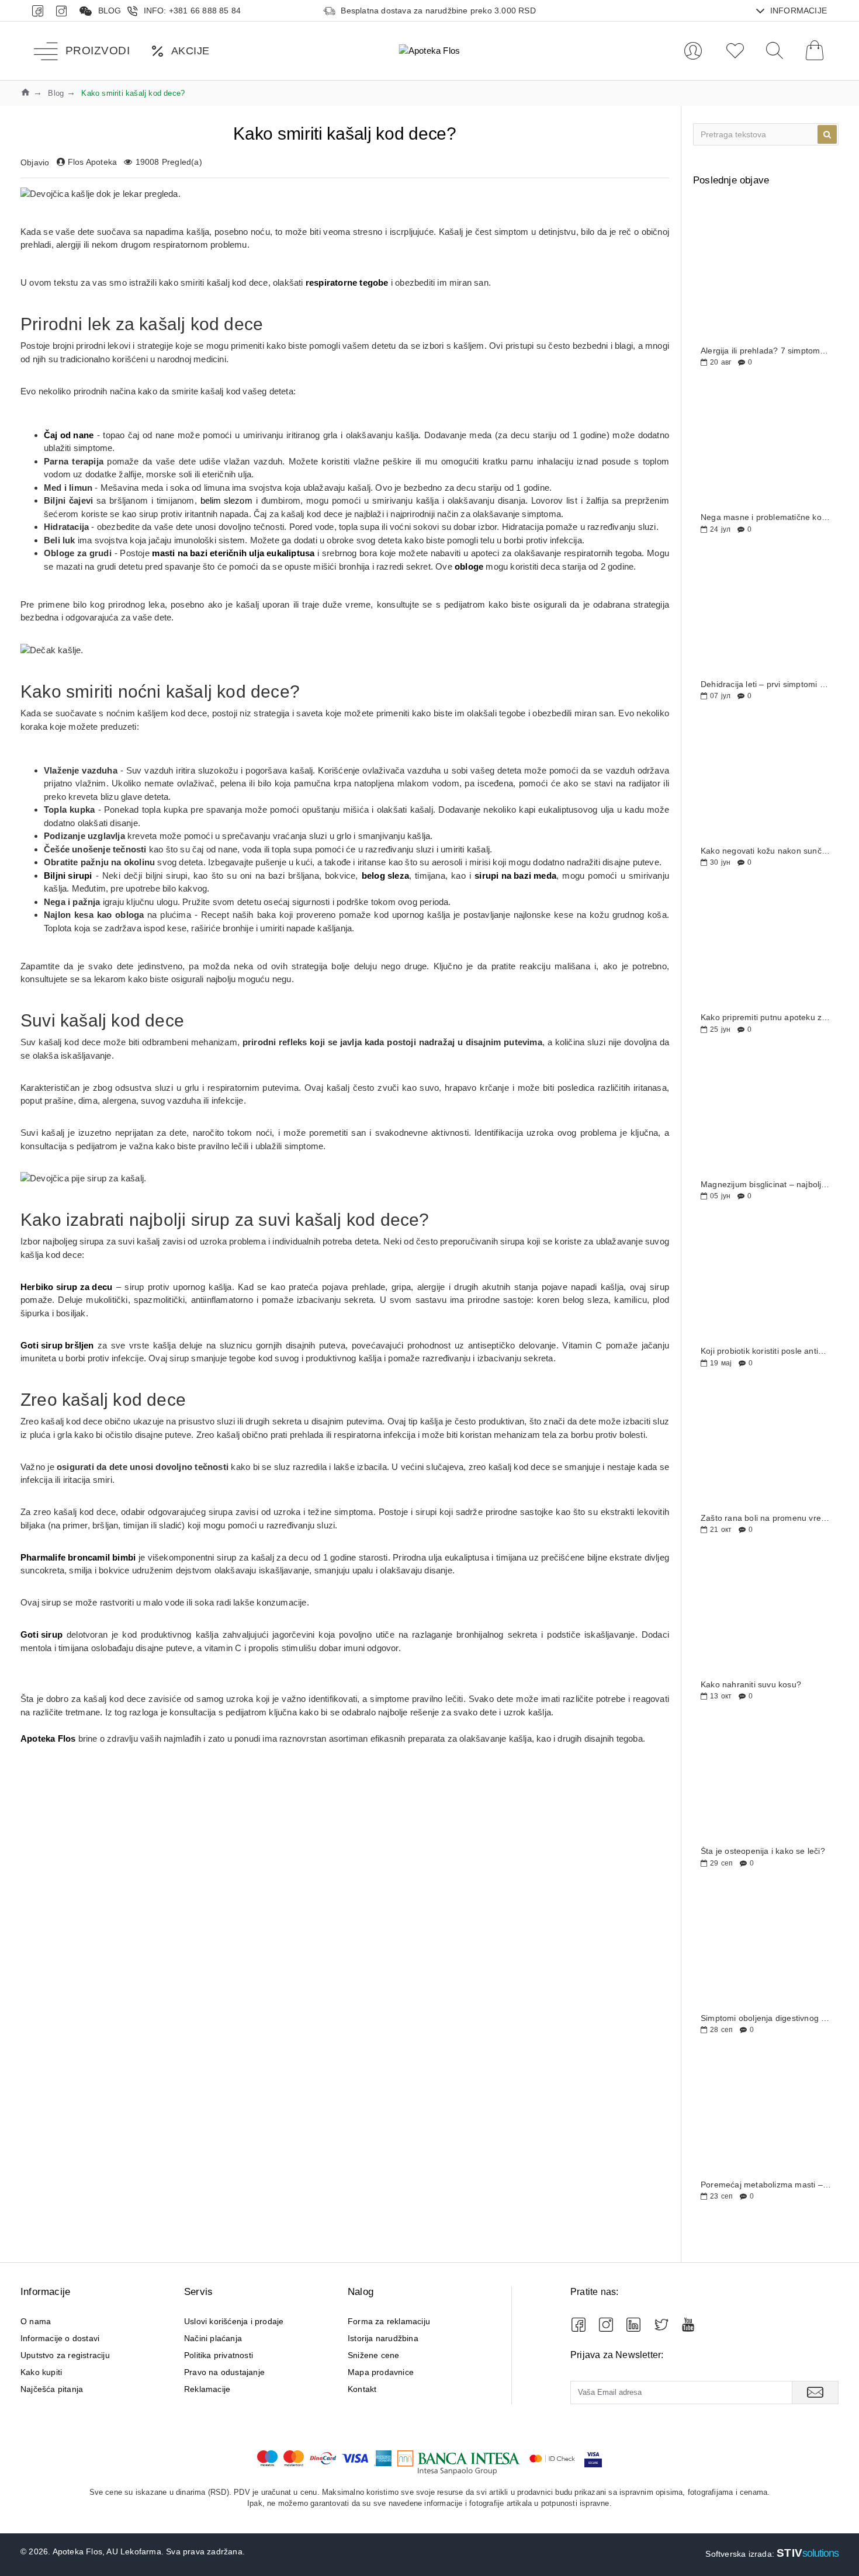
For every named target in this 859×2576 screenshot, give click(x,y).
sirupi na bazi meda (515, 876)
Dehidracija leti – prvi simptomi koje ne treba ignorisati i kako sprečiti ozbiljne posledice (766, 684)
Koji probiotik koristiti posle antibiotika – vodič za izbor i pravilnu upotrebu (766, 1351)
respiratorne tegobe (347, 282)
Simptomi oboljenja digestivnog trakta (766, 2018)
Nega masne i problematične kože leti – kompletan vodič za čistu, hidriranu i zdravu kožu (766, 517)
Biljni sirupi (68, 876)
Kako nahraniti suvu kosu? (751, 1685)
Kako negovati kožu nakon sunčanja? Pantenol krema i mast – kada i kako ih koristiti (766, 851)
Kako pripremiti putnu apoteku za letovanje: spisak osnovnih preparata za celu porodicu (766, 1017)
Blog (56, 93)
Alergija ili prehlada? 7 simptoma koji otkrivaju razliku (766, 351)
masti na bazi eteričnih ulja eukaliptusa (233, 553)
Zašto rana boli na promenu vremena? (766, 1518)
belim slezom (226, 500)
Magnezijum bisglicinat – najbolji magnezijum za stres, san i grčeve (766, 1185)
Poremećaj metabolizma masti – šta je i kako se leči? (766, 2185)
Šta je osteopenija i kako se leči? (763, 1851)
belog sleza (385, 876)
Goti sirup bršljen (57, 1345)
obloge (469, 566)
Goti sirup (41, 1634)
